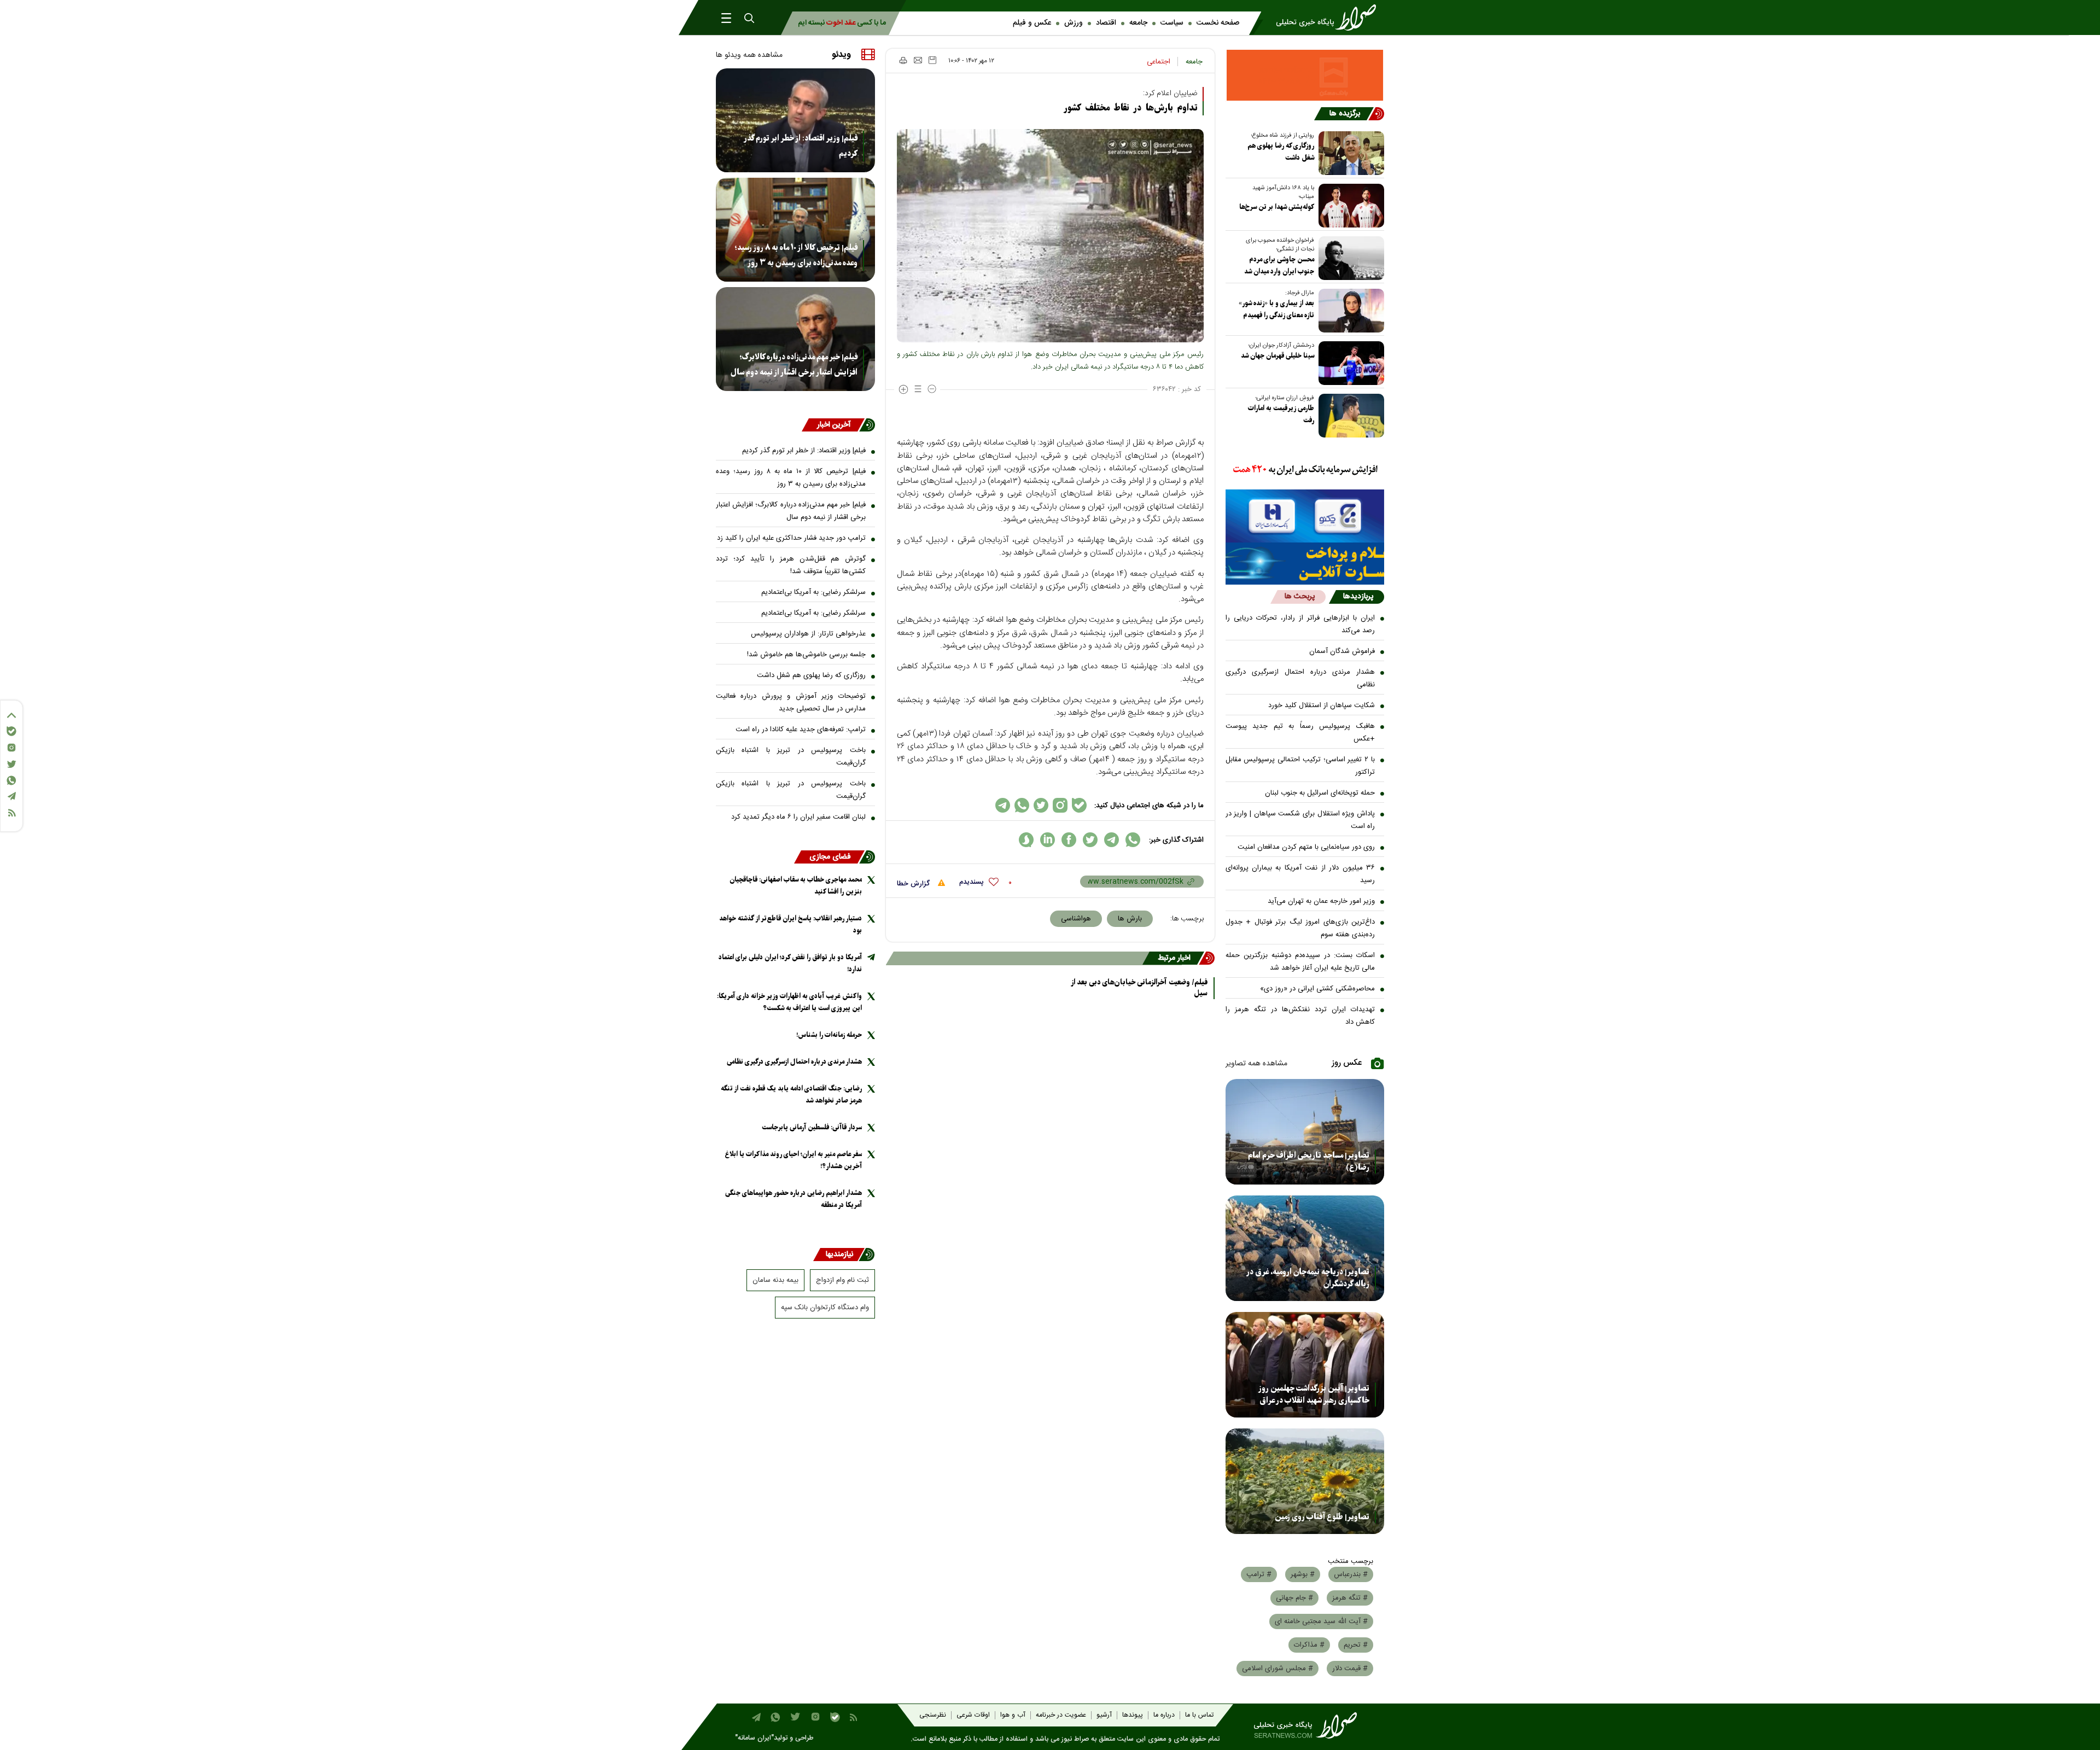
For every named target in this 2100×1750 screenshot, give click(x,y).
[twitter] (1090, 840)
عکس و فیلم (1032, 23)
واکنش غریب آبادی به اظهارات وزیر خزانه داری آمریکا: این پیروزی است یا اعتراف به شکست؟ (789, 1002)
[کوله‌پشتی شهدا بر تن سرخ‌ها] (1349, 206)
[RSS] (11, 813)
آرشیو (1104, 1715)
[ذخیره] (932, 60)
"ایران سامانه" (754, 1738)
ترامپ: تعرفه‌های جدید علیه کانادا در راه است (801, 730)
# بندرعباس (1351, 1574)
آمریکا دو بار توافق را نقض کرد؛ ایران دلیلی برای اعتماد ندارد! (790, 963)
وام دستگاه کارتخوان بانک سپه (825, 1308)
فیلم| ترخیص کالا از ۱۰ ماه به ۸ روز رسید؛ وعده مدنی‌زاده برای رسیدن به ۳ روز (796, 255)
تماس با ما (1199, 1715)
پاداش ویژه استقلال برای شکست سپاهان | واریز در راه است (1300, 820)
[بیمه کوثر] (1305, 564)
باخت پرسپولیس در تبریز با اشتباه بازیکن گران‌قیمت (791, 757)
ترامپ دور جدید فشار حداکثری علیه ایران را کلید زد (791, 538)
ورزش (1074, 23)
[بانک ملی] (1305, 470)
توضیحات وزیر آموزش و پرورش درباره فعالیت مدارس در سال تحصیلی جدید (791, 702)
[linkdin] (1048, 840)
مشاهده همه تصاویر (1256, 1064)
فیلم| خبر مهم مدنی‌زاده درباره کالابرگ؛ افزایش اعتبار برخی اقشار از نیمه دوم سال (794, 365)
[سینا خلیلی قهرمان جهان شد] (1349, 363)
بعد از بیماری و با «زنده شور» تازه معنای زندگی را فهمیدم (1276, 309)
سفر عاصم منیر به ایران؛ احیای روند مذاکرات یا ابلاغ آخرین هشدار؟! (794, 1160)
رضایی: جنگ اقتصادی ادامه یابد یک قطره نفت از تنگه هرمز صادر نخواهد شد (791, 1095)
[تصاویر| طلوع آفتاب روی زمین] (1305, 1481)
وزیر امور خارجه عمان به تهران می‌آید (1321, 901)
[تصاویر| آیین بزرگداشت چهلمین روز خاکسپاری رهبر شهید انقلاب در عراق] (1305, 1365)
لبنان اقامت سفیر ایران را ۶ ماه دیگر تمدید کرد (798, 817)
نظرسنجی (933, 1715)
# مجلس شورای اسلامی (1277, 1669)
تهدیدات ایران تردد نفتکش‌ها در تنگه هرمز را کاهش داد (1300, 1016)
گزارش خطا (914, 884)
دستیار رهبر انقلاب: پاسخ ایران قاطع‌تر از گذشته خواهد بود (791, 924)
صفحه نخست (1218, 23)
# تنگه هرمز (1350, 1598)
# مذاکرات (1309, 1645)
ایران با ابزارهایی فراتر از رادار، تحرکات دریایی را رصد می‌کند (1300, 624)
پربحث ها (1300, 597)
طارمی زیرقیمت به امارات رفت (1281, 414)
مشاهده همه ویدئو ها (749, 55)
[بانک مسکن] (1305, 75)
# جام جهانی (1294, 1598)
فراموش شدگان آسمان (1342, 651)
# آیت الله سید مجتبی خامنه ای (1321, 1621)
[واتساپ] (11, 780)
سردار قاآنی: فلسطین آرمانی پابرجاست (812, 1127)
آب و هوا (1013, 1715)
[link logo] (1329, 17)
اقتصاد (1106, 23)
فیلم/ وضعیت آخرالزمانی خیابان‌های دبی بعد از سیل (1139, 988)
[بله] (11, 731)
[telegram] (1112, 840)
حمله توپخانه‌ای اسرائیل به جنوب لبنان (1320, 793)
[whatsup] (1133, 840)
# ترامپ (1259, 1574)
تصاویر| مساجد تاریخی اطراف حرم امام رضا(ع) (1309, 1162)
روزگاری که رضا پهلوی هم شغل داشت (1281, 152)
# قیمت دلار (1350, 1669)
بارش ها (1130, 919)
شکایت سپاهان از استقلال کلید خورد (1322, 705)
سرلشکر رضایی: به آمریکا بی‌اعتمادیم (813, 592)
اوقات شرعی (973, 1715)
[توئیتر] (11, 764)
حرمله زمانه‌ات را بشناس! (829, 1035)
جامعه (1138, 23)
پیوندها (1133, 1715)
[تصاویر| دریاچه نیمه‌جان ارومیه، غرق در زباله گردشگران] (1305, 1248)
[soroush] (1026, 840)
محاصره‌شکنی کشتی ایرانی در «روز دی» (1317, 989)
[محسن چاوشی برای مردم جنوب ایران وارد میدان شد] (1349, 258)
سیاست (1172, 23)
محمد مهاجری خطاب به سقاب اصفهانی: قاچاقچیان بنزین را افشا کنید (796, 886)
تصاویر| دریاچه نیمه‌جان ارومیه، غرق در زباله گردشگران (1308, 1278)
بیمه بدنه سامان (775, 1280)
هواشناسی (1076, 919)
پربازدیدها (1358, 597)
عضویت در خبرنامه (1061, 1715)
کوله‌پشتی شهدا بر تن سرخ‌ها (1277, 207)
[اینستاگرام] (11, 748)
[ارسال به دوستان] (918, 60)
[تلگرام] (11, 796)
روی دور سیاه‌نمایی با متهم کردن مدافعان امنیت (1306, 847)
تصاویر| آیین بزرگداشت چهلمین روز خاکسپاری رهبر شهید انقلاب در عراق (1314, 1395)
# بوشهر (1303, 1574)
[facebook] (1069, 840)
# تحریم (1356, 1645)
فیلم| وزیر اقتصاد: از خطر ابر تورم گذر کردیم (801, 146)
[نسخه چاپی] (903, 60)
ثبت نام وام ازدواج (842, 1280)
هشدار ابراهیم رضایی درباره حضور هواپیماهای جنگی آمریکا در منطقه (794, 1199)
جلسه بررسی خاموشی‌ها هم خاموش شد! (806, 655)
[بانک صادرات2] (1305, 516)
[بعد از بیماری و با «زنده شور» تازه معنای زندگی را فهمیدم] (1349, 311)
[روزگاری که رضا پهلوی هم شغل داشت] (1349, 153)
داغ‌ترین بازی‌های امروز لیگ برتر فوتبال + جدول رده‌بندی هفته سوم (1300, 928)
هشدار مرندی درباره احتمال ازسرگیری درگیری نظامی (1300, 678)
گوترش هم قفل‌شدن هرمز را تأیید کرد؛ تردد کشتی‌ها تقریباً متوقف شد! (791, 565)
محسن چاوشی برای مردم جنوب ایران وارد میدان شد (1279, 266)
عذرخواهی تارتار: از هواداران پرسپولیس (808, 634)
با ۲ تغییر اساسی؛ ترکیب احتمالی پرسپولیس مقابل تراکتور (1300, 766)
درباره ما (1164, 1715)
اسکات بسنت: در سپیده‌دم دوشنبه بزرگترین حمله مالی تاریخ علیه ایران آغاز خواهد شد (1300, 962)
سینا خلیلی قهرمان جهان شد (1277, 356)
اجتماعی (1159, 62)
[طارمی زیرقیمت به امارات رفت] (1349, 416)
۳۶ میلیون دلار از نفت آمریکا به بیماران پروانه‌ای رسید (1300, 874)
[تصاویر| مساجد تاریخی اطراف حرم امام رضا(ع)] (1305, 1132)
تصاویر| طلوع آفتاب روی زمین (1322, 1517)
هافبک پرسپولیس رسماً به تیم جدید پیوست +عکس (1300, 733)
